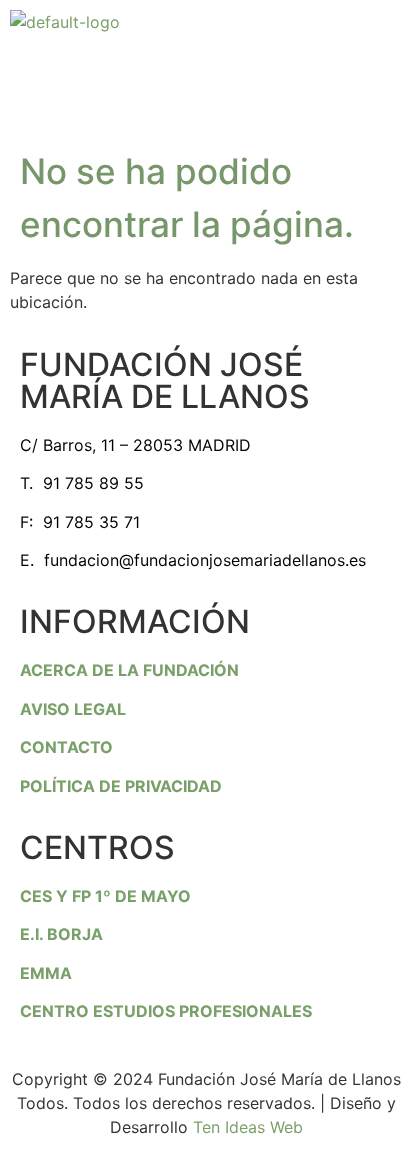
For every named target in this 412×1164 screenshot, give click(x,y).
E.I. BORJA (61, 934)
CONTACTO (66, 747)
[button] (206, 73)
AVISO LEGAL (73, 709)
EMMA (46, 973)
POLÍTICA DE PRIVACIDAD (121, 786)
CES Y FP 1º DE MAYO (105, 896)
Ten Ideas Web (248, 1127)
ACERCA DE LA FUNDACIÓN (129, 670)
